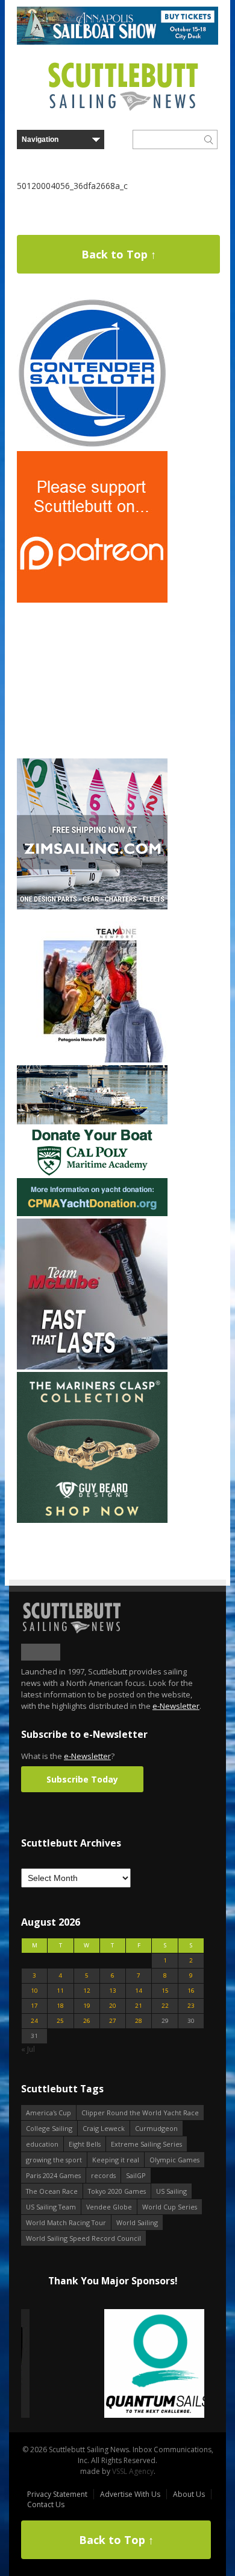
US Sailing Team (51, 2207)
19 (87, 2006)
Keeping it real (116, 2160)
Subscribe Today (82, 1779)
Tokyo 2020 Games (117, 2191)
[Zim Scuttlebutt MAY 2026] (92, 907)
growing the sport (54, 2160)
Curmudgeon (156, 2128)
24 (34, 2021)
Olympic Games (174, 2160)
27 (113, 2021)
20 (113, 2006)
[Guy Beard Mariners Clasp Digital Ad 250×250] (92, 1520)
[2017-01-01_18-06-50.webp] (113, 2364)
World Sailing (137, 2222)
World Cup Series (170, 2207)
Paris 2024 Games (53, 2175)
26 (87, 2021)
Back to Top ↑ (119, 254)
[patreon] (92, 600)
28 (139, 2021)
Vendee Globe (109, 2207)
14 (139, 1991)
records (103, 2175)
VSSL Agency (133, 2471)
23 (191, 2006)
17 (34, 2006)
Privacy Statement (57, 2494)
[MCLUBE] (92, 1367)
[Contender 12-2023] (92, 446)
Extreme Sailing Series (146, 2144)
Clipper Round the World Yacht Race (140, 2113)
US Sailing (171, 2191)
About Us (189, 2494)
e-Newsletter (176, 1706)
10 (34, 1991)
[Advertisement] (92, 681)
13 (113, 1991)
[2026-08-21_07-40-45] (117, 42)
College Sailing (49, 2128)
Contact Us (46, 2504)
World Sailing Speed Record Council (83, 2238)
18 (60, 2006)
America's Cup (49, 2113)
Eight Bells (85, 2144)
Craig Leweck (104, 2128)
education (42, 2144)
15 (165, 1991)
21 (139, 2006)
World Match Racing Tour (66, 2222)
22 (165, 2006)
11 (60, 1991)
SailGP (136, 2175)
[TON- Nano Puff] (92, 1060)
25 (60, 2021)
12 (87, 1991)
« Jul (28, 2049)
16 (191, 1991)
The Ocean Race (52, 2191)
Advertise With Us (130, 2494)
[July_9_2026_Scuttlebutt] (92, 1213)
